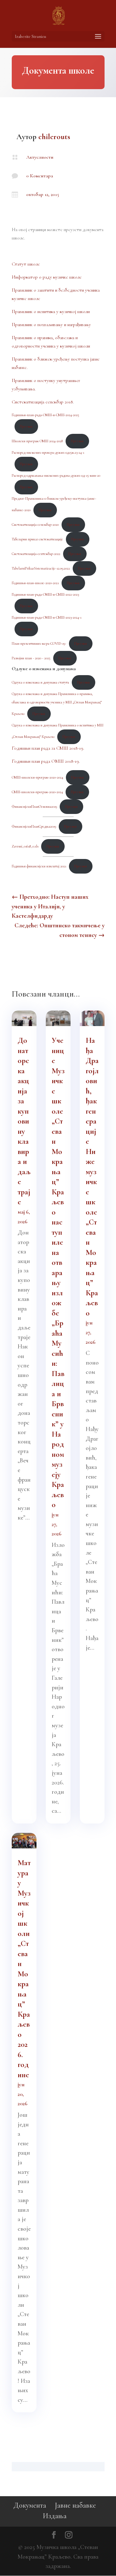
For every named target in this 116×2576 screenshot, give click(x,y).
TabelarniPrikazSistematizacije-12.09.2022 (41, 568)
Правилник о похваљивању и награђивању (51, 325)
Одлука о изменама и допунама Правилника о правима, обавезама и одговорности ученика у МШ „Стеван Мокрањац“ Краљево (57, 704)
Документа (30, 2505)
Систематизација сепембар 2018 (42, 402)
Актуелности (40, 157)
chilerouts (54, 137)
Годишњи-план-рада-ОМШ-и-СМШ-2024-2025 (45, 415)
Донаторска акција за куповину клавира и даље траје (24, 1121)
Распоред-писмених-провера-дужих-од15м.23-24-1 (48, 452)
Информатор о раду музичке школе (47, 277)
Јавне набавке (75, 2505)
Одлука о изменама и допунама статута (40, 682)
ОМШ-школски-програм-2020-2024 (37, 777)
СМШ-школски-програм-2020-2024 (37, 792)
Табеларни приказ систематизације (37, 539)
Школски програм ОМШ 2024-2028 (37, 441)
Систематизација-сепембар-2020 (35, 525)
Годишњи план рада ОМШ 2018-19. (46, 761)
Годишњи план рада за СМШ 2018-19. (48, 748)
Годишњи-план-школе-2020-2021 (35, 583)
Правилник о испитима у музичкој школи (51, 311)
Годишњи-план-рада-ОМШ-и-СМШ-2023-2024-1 (47, 617)
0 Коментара (40, 176)
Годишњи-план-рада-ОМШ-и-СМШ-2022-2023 (45, 594)
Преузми (26, 426)
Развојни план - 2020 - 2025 (31, 658)
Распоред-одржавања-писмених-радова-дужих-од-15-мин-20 (56, 475)
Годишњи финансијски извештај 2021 (39, 866)
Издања (55, 2516)
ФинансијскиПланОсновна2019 (34, 806)
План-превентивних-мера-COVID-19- (39, 643)
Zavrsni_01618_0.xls (25, 846)
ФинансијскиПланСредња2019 (34, 826)
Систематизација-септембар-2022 (36, 554)
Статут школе (26, 264)
